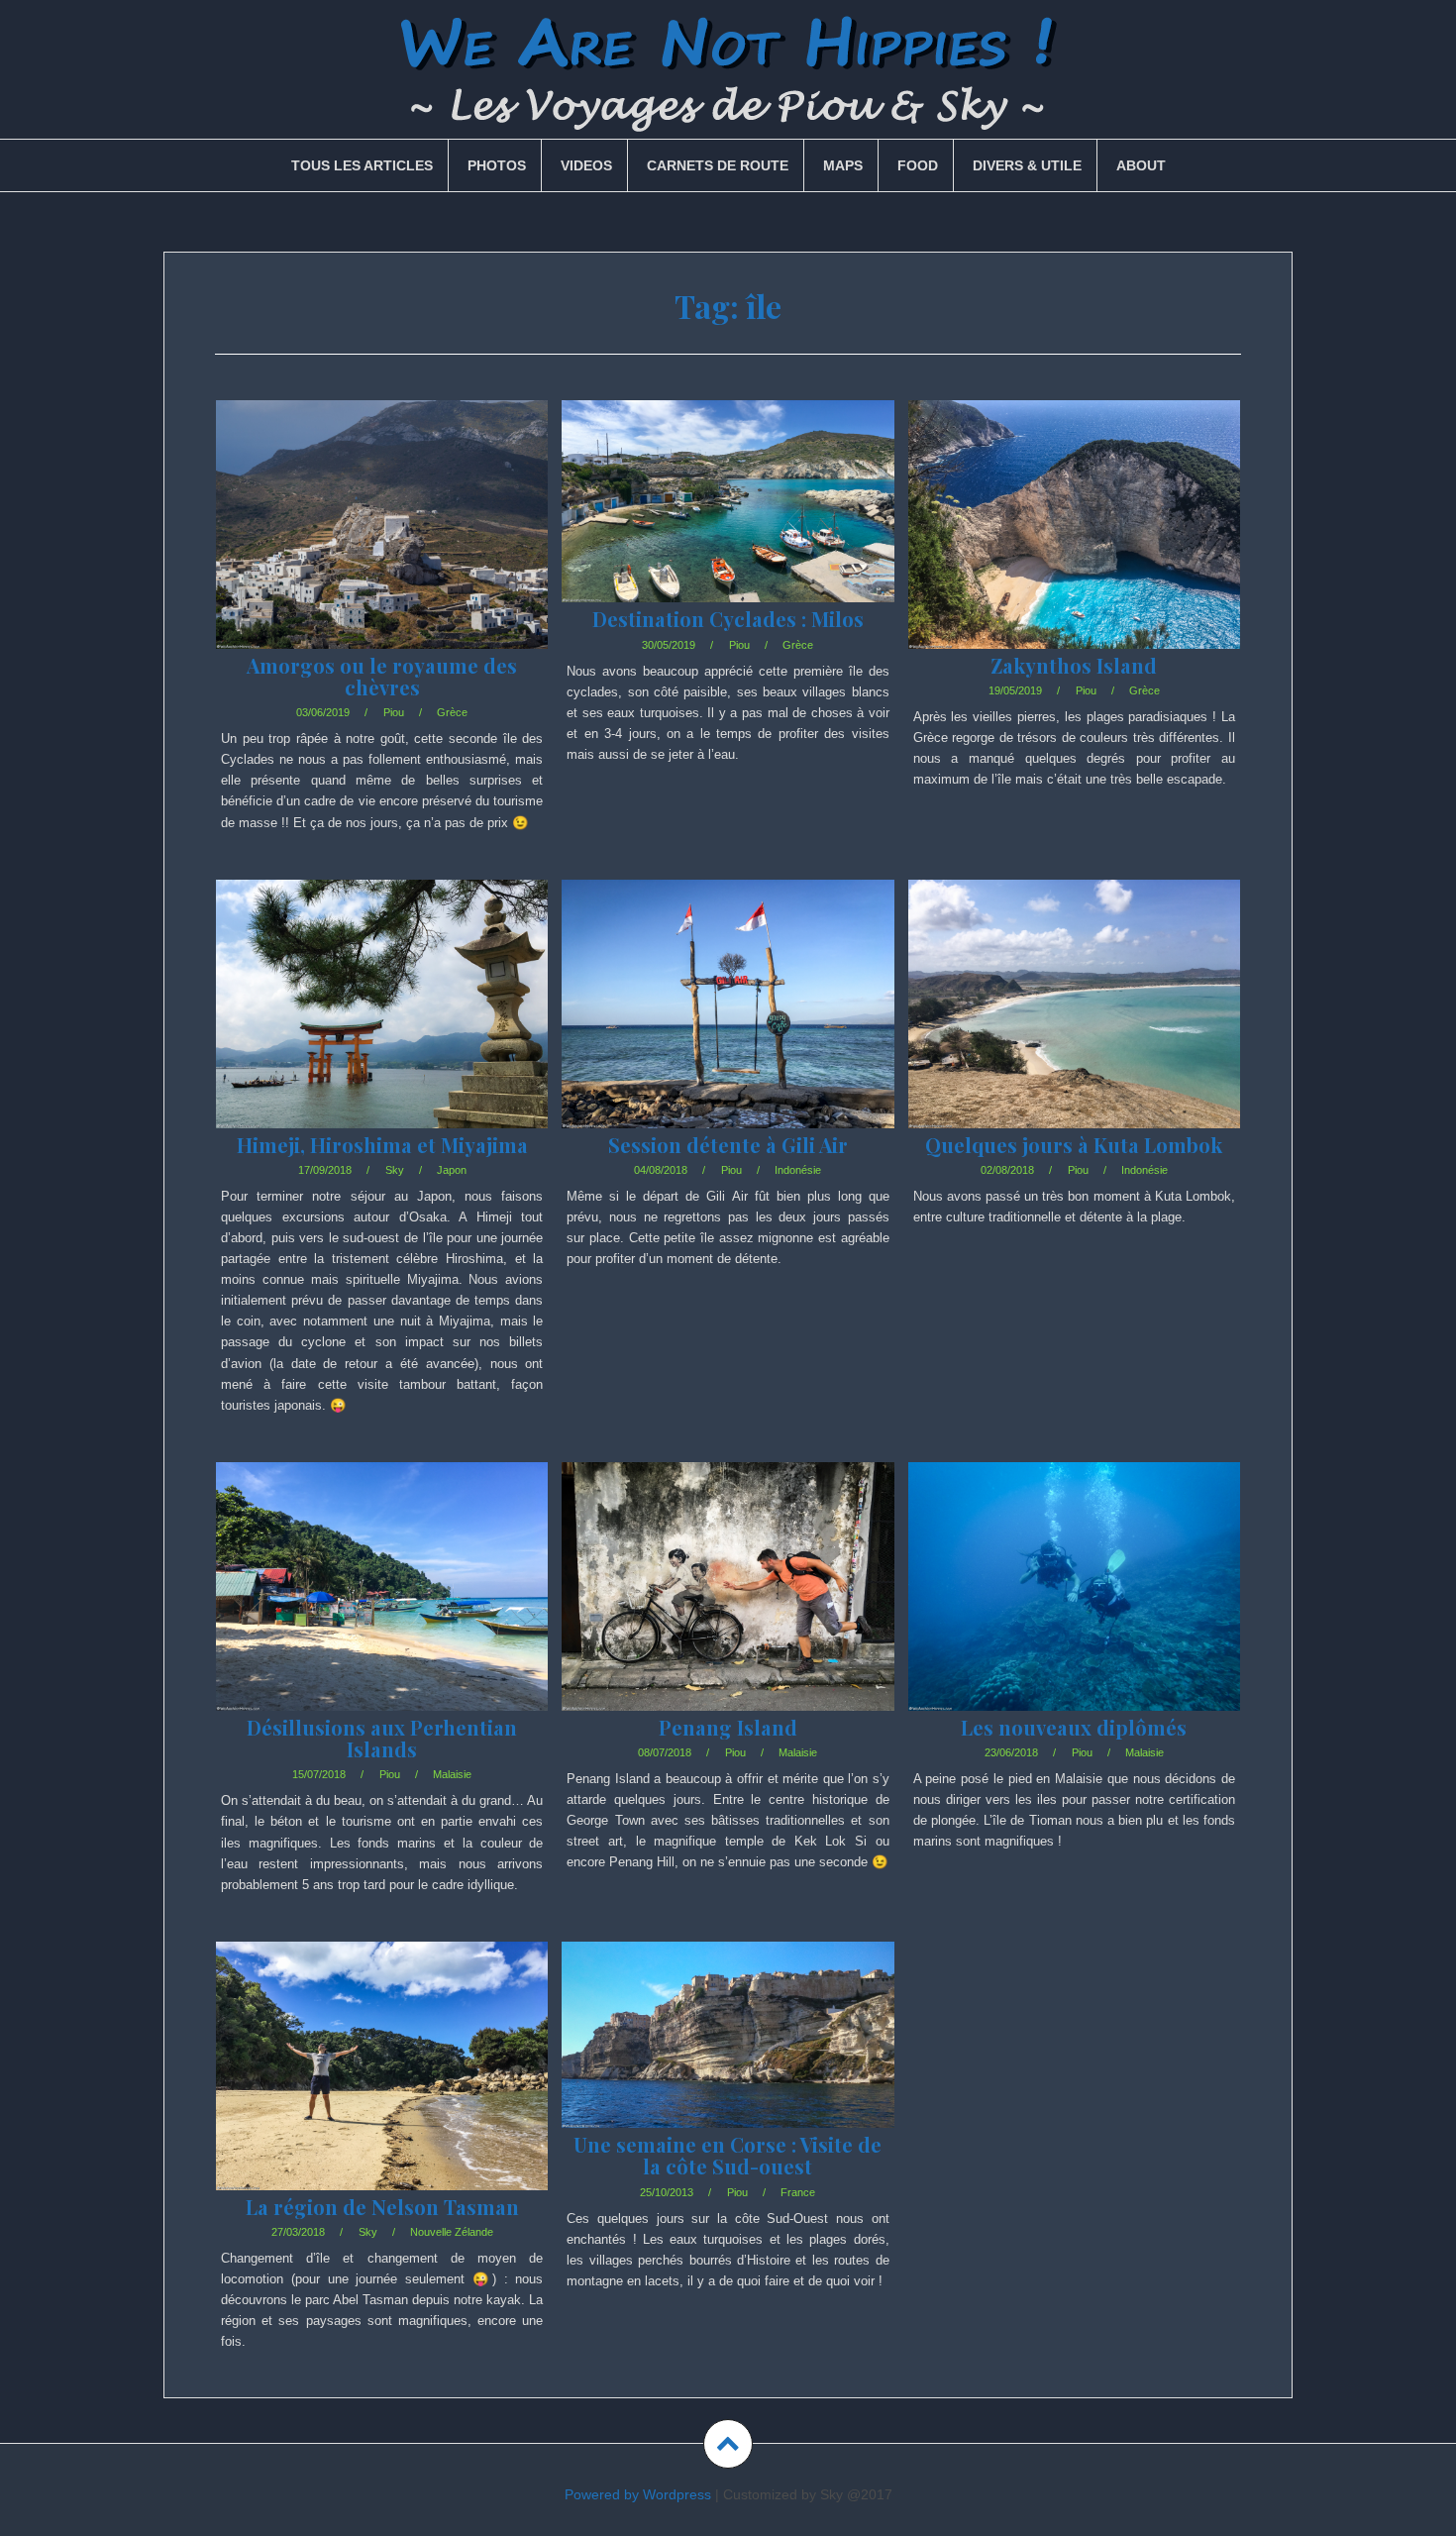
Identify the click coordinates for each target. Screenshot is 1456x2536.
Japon (452, 1170)
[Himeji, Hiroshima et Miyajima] (380, 1028)
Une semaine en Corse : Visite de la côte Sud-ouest (728, 2155)
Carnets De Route (718, 165)
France (798, 2192)
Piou (394, 712)
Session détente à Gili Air (728, 1145)
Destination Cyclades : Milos (728, 619)
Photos (497, 165)
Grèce (452, 712)
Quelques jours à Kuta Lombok (1074, 1145)
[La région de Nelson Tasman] (380, 2090)
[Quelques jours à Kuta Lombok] (1073, 1028)
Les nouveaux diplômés (1074, 1727)
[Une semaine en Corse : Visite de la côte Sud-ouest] (727, 2064)
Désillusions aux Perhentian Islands (382, 1738)
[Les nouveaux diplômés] (1073, 1611)
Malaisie (452, 1774)
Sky (395, 1170)
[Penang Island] (727, 1611)
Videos (586, 165)
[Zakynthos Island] (1073, 549)
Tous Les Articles (362, 165)
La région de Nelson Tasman (382, 2207)
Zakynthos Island (1074, 665)
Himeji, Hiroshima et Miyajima (382, 1145)
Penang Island (728, 1727)
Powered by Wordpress (638, 2494)
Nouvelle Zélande (452, 2232)
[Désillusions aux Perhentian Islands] (380, 1611)
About (1141, 165)
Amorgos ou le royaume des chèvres (382, 676)
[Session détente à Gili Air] (727, 1028)
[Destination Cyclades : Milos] (727, 530)
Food (918, 165)
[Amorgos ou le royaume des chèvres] (380, 549)
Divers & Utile (1027, 165)
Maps (843, 165)
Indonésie (798, 1170)
